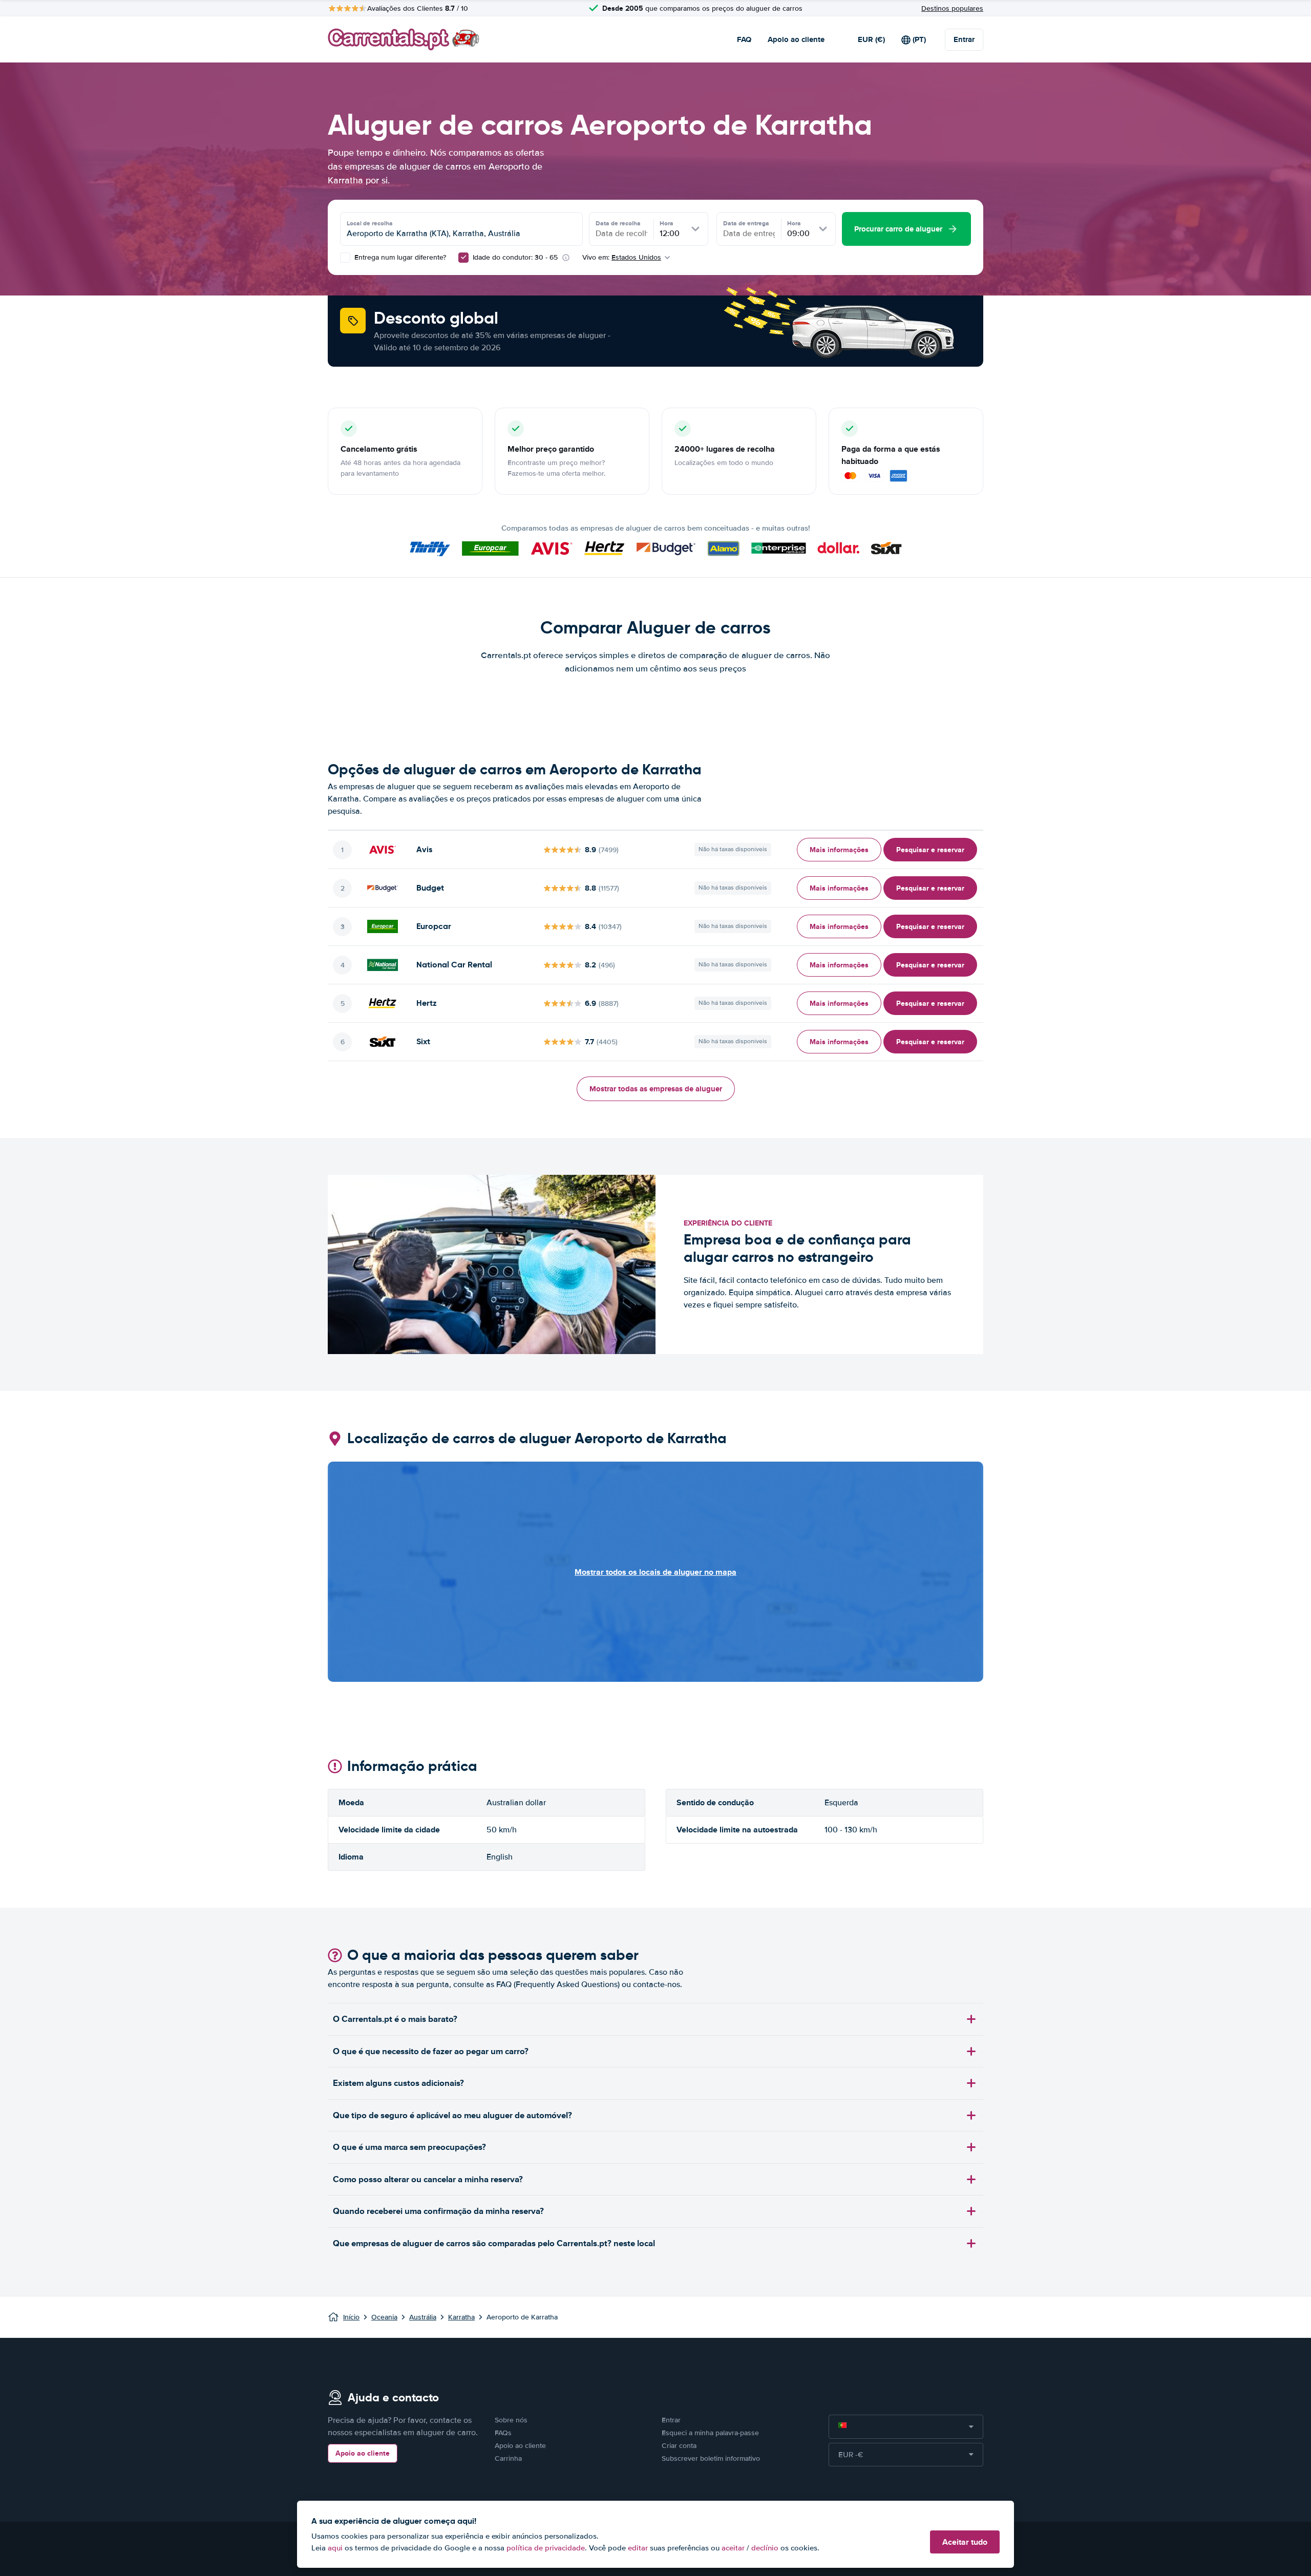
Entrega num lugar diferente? (399, 257)
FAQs (503, 2433)
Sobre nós (511, 2420)
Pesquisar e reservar (930, 850)
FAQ (744, 39)
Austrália (423, 2317)
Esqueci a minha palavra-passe (710, 2433)
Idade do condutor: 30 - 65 (515, 257)
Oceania (384, 2317)
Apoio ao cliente (796, 39)
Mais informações (839, 850)
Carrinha (508, 2458)
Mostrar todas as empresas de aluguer (656, 1089)
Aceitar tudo (965, 2542)
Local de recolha (370, 223)
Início (351, 2317)
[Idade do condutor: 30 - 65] (463, 258)
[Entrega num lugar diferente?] (345, 258)
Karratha (461, 2317)
